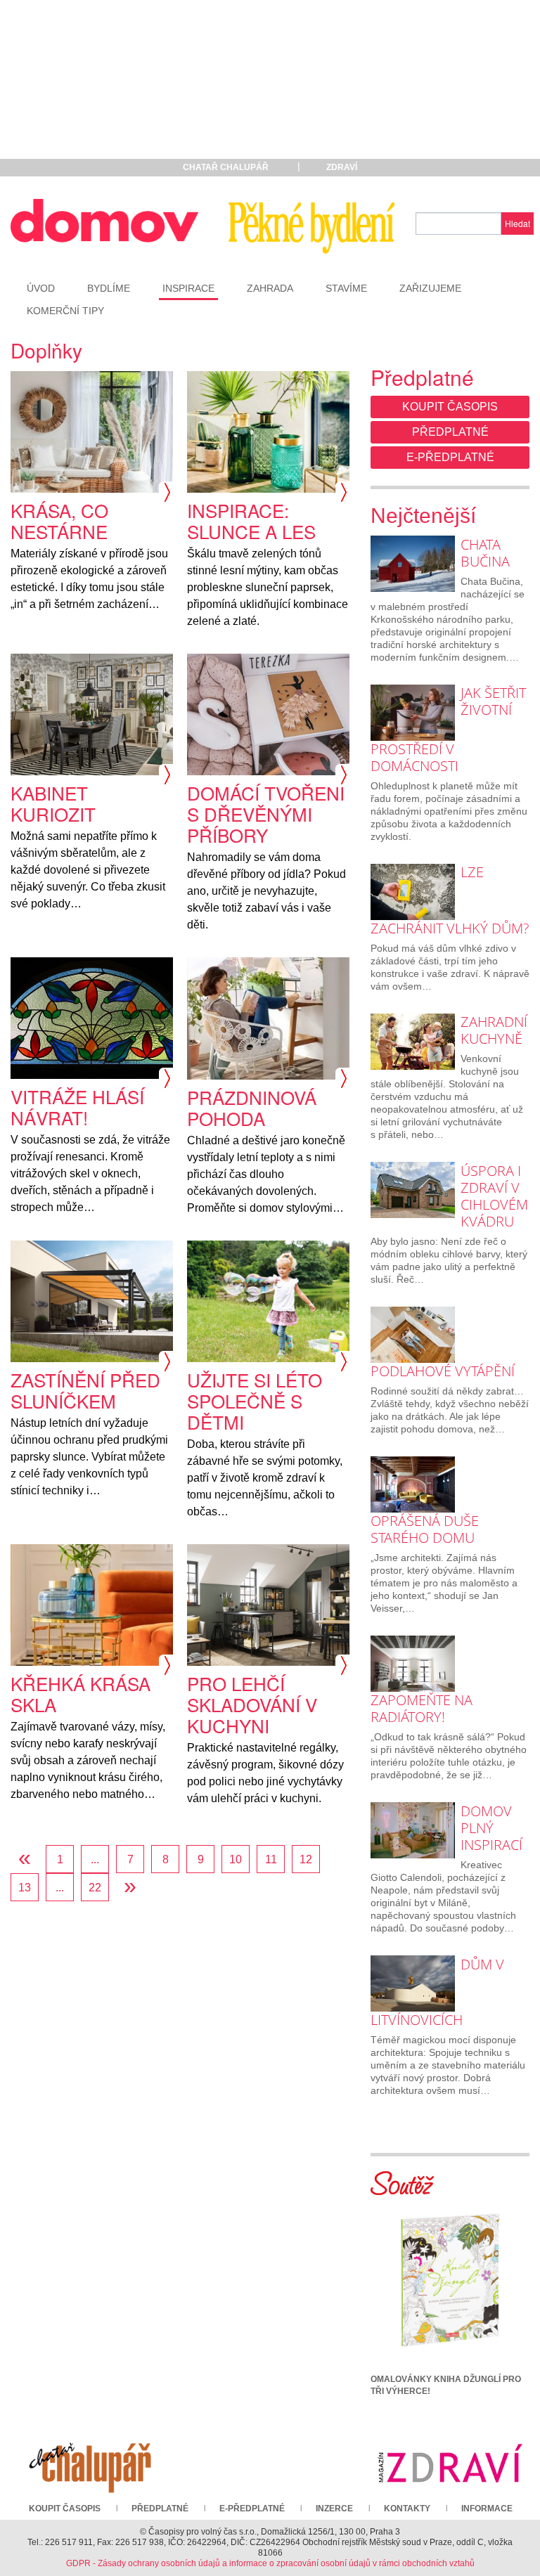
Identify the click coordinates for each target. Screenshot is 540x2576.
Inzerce (334, 2509)
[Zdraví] (450, 2463)
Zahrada (270, 288)
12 (306, 1859)
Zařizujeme (430, 288)
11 (271, 1859)
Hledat (517, 223)
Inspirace (188, 288)
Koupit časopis (450, 407)
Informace (487, 2509)
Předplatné (450, 432)
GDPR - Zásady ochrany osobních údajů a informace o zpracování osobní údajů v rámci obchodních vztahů (270, 2563)
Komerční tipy (65, 311)
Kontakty (407, 2509)
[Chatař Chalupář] (90, 2463)
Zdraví (342, 167)
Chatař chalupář (226, 167)
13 (25, 1888)
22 (95, 1888)
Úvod (41, 288)
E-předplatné (450, 457)
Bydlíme (109, 288)
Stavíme (346, 288)
